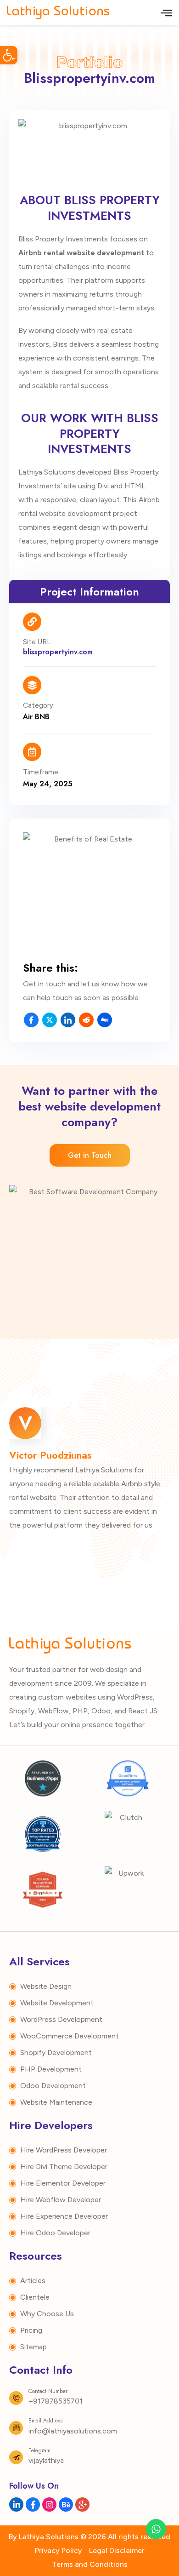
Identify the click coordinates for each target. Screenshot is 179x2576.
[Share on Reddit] (86, 1020)
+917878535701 (56, 2401)
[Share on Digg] (105, 1020)
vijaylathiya (46, 2460)
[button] (9, 55)
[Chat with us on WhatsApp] (156, 2529)
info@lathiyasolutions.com (73, 2431)
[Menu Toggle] (166, 13)
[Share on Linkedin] (68, 1020)
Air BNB (36, 717)
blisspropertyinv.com (58, 652)
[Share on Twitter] (50, 1020)
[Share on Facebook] (31, 1020)
